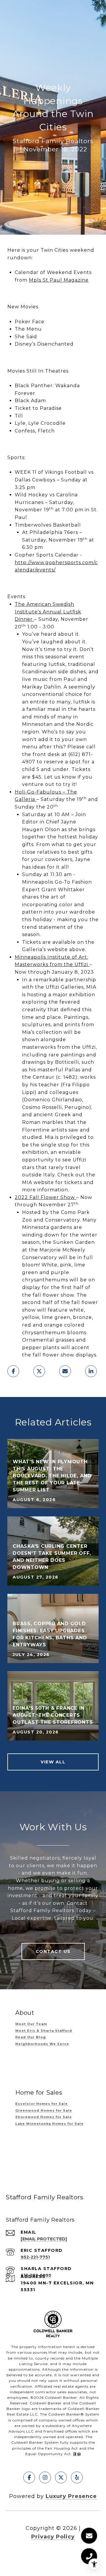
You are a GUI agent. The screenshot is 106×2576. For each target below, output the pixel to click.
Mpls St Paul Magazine (59, 280)
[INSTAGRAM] (45, 2477)
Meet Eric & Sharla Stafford (44, 2031)
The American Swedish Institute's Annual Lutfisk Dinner (48, 612)
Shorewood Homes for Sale (44, 2117)
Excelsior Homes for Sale (42, 2104)
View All (53, 1762)
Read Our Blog (31, 2037)
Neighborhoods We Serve (42, 2044)
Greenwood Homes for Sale (44, 2110)
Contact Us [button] (53, 1951)
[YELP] (77, 2477)
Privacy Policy (53, 2537)
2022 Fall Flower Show (45, 1197)
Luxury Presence (71, 2496)
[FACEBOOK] (29, 2477)
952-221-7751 (35, 2257)
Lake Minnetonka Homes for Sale (49, 2124)
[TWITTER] (61, 2477)
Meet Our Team (31, 2024)
